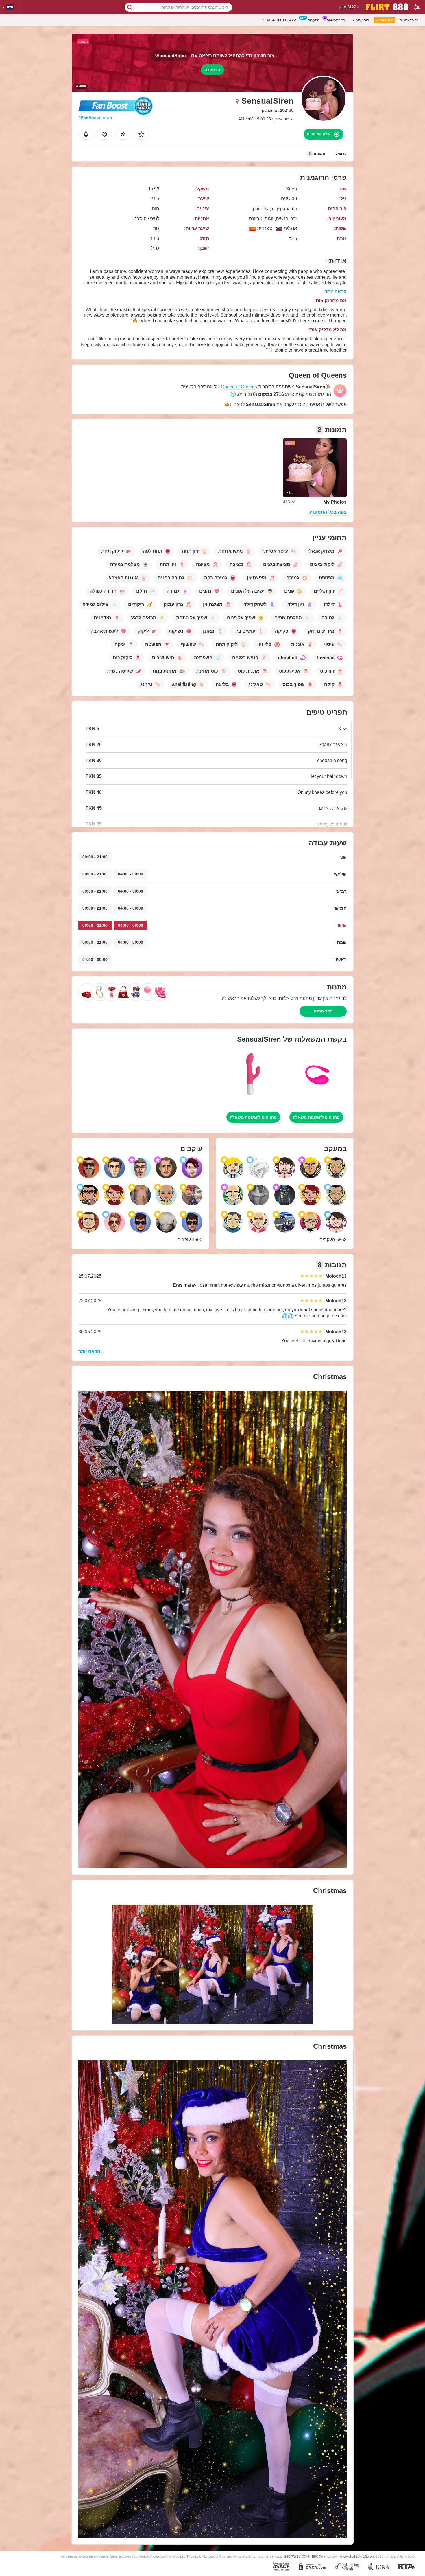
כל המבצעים (336, 20)
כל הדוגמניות (409, 20)
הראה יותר (336, 291)
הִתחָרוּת (314, 20)
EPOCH (318, 2557)
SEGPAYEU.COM (297, 2557)
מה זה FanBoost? (95, 118)
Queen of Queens (239, 387)
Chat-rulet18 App (279, 20)
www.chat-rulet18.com (357, 2556)
